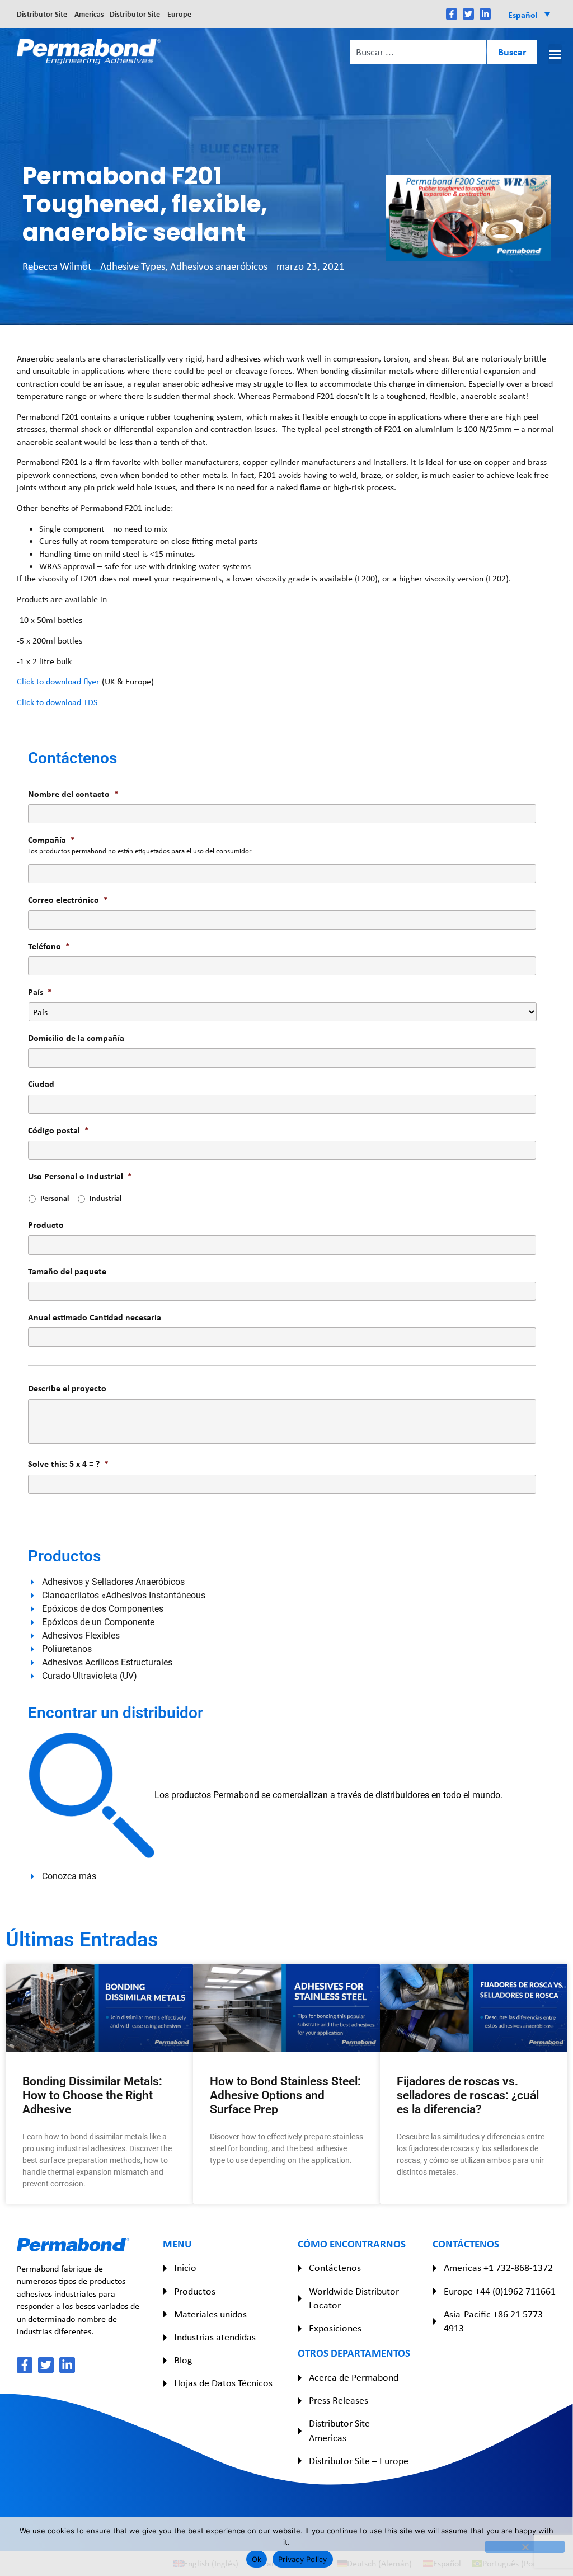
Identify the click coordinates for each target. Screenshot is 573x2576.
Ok (257, 2559)
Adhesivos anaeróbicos (219, 266)
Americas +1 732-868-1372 (498, 2268)
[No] (525, 2547)
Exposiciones (335, 2328)
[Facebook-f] (452, 14)
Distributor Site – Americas (60, 14)
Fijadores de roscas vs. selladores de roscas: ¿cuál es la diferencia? (468, 2095)
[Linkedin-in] (485, 14)
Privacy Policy (303, 2559)
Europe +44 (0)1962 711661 (500, 2291)
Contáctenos (335, 2268)
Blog (183, 2360)
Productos (195, 2291)
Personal (55, 1198)
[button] (529, 14)
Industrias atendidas (215, 2337)
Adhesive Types (133, 266)
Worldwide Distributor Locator (354, 2298)
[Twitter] (468, 14)
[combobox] (418, 52)
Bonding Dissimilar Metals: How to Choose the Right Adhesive (92, 2095)
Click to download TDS (57, 702)
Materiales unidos (210, 2314)
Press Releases (339, 2400)
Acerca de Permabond (354, 2377)
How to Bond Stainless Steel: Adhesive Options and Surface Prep (285, 2095)
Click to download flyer (58, 681)
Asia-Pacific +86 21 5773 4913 (493, 2321)
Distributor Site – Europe (151, 14)
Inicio (185, 2268)
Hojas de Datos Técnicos (223, 2383)
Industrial (105, 1198)
